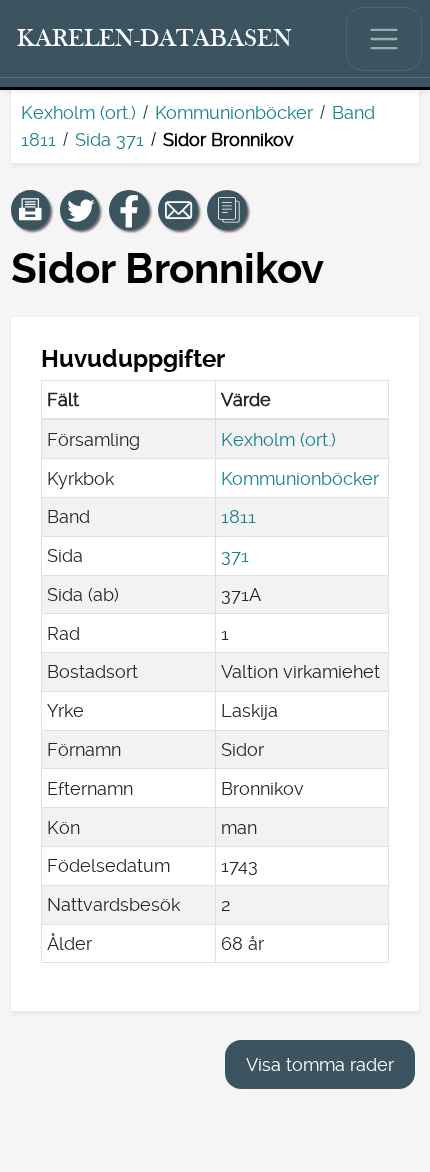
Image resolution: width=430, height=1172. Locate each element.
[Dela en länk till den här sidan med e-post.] (178, 210)
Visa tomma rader (320, 1064)
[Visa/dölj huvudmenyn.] (384, 39)
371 (235, 555)
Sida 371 (109, 139)
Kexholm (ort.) (78, 112)
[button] (31, 210)
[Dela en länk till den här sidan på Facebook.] (129, 210)
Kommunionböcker (234, 112)
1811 (238, 516)
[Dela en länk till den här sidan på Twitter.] (80, 210)
